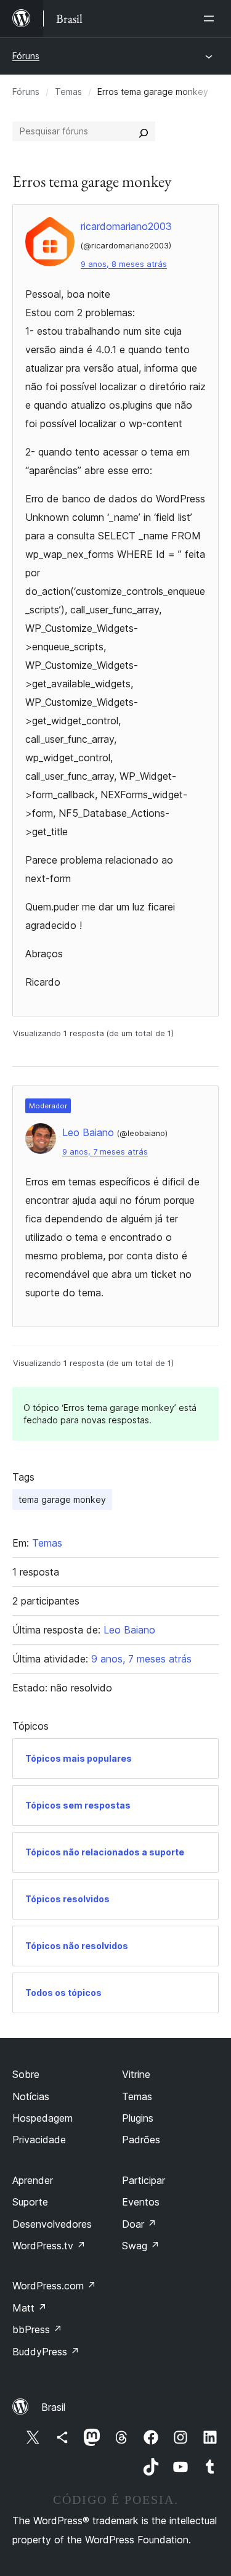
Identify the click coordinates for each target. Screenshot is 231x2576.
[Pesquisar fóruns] (144, 131)
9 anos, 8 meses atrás (124, 264)
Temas (68, 92)
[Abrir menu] (211, 18)
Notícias (31, 2096)
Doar (139, 2224)
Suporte (30, 2202)
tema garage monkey (62, 1499)
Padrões (141, 2140)
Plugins (138, 2118)
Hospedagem (43, 2118)
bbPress (37, 2329)
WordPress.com (54, 2286)
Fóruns (26, 56)
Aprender (33, 2180)
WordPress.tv (49, 2246)
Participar (144, 2180)
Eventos (141, 2202)
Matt (30, 2308)
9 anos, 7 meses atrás (105, 1152)
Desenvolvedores (52, 2224)
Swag (141, 2246)
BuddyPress (46, 2352)
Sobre (26, 2074)
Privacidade (39, 2140)
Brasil (53, 2407)
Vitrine (136, 2074)
